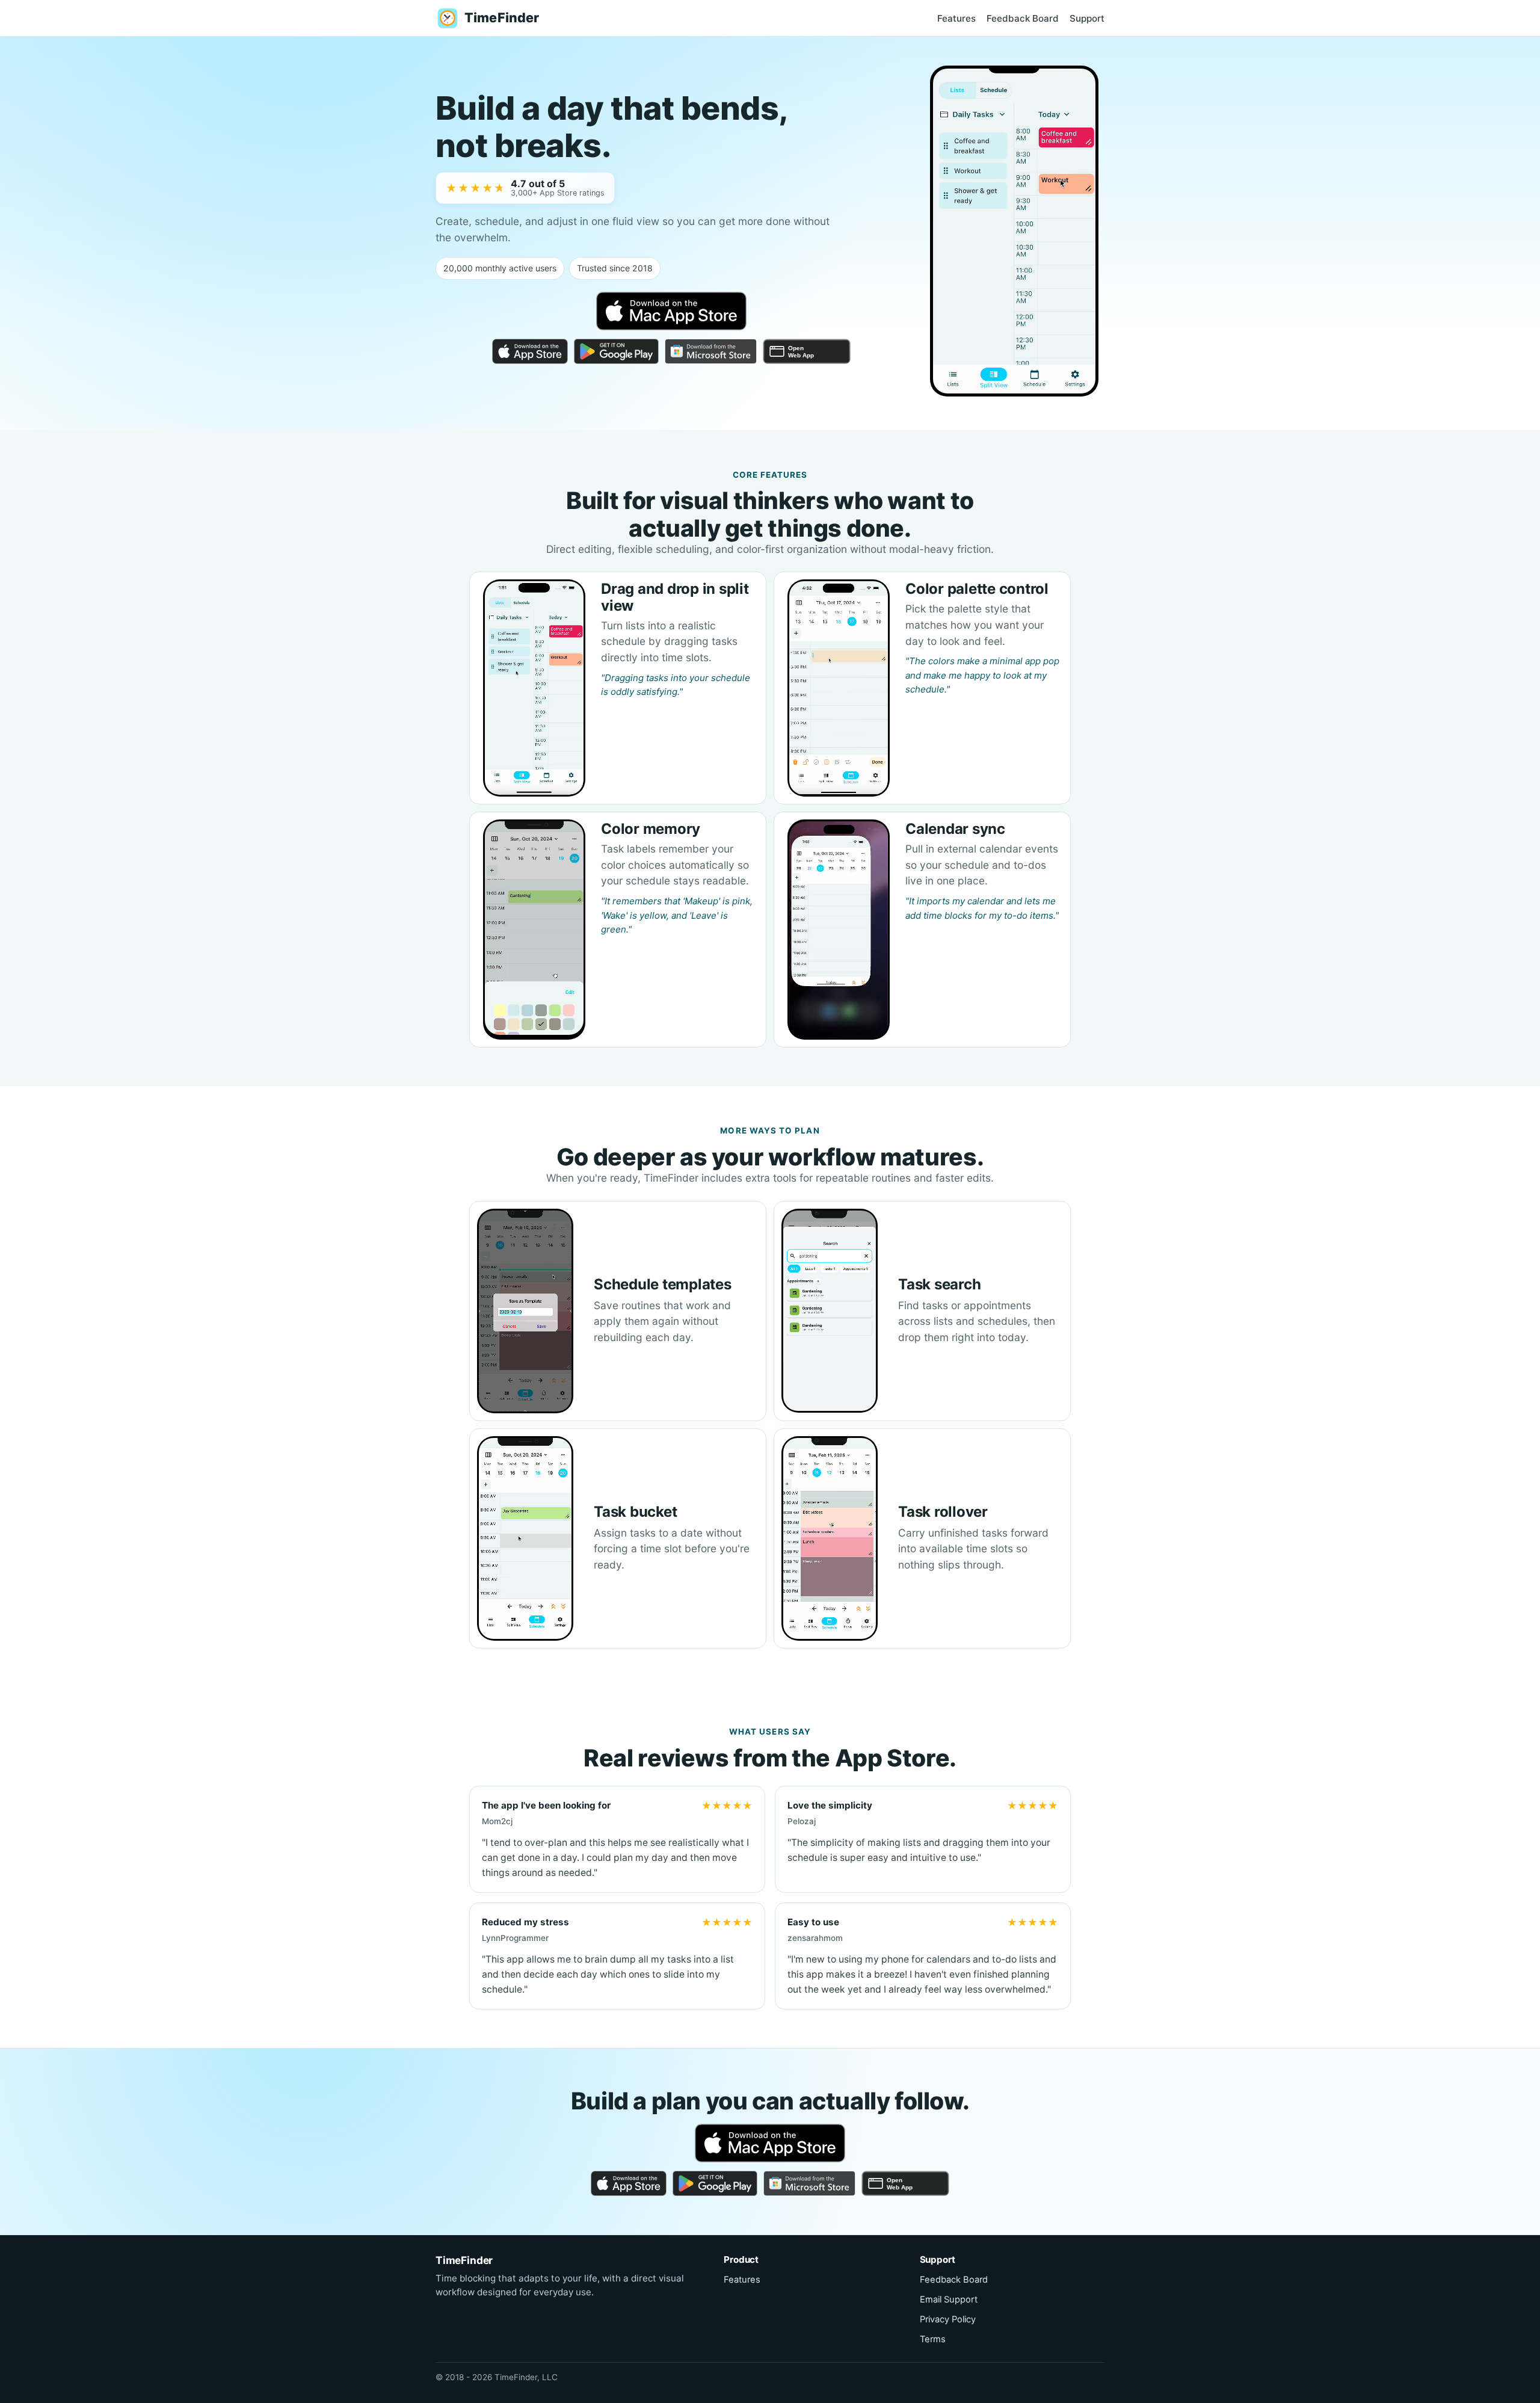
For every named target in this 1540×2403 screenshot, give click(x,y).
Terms (933, 2339)
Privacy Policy (948, 2319)
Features (956, 18)
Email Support (949, 2300)
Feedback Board (1023, 18)
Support (1087, 18)
